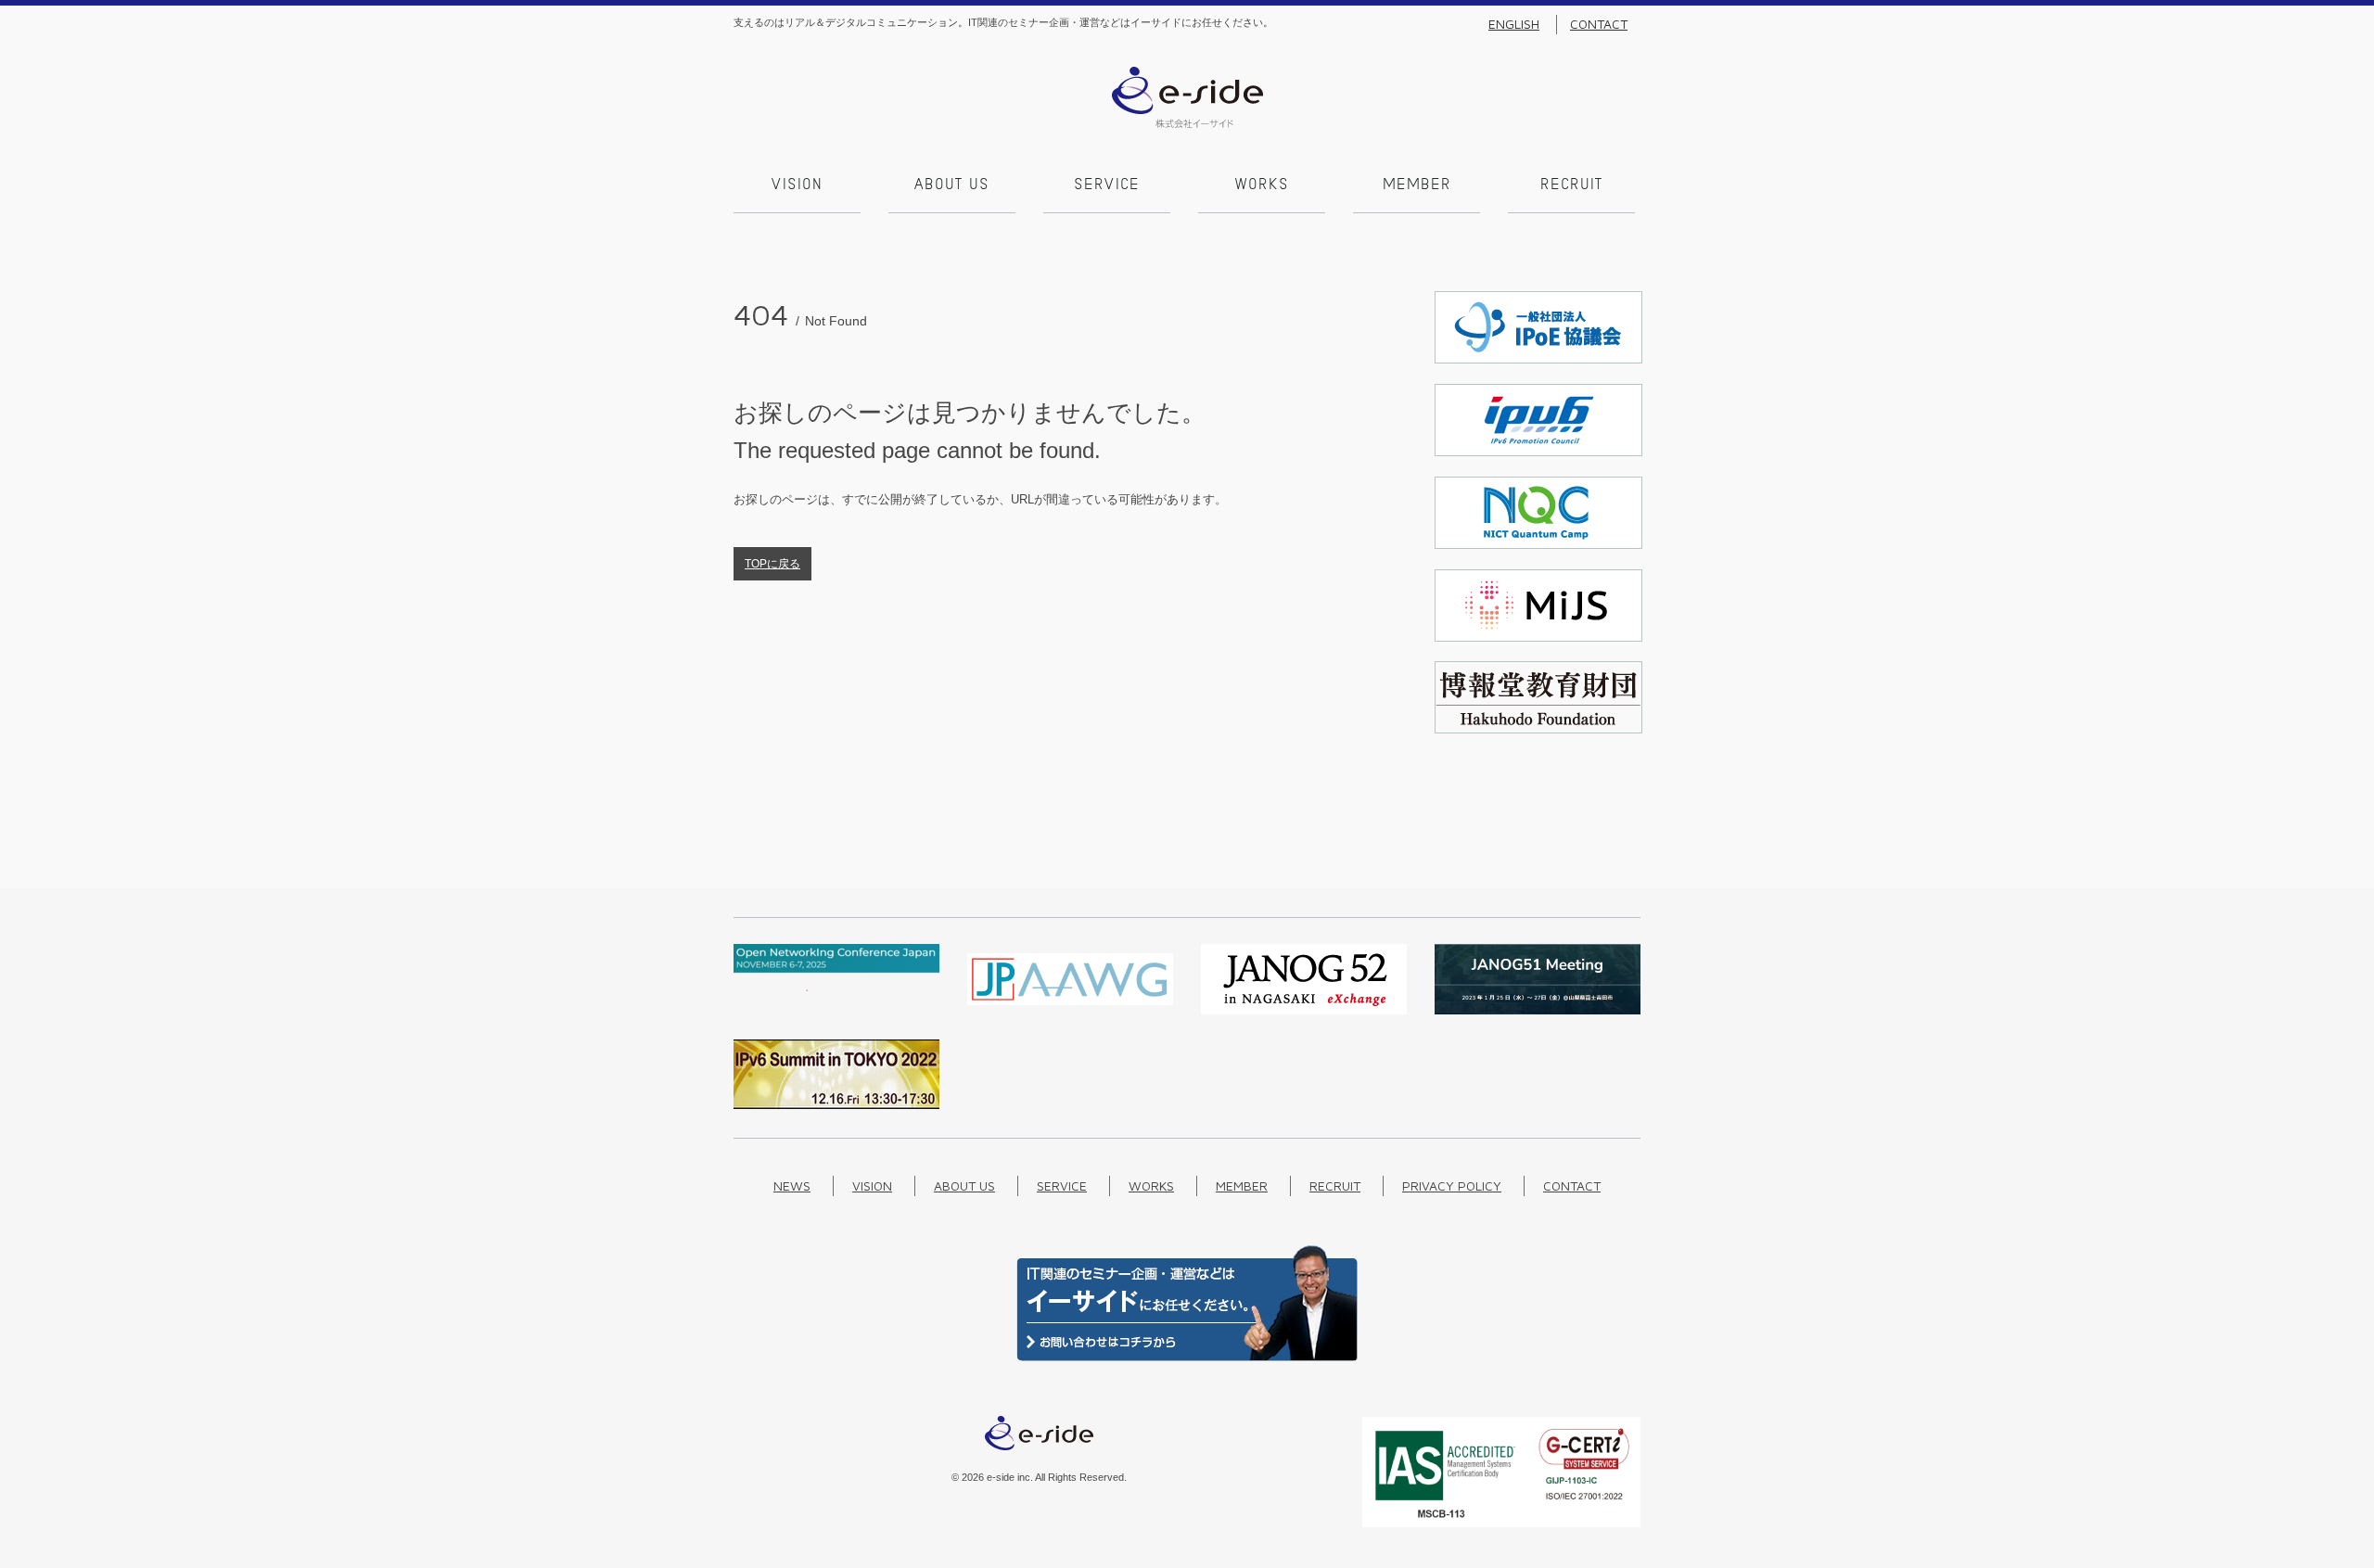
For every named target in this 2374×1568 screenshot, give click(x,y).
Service (1107, 185)
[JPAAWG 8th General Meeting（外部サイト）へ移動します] (1070, 1010)
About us (952, 185)
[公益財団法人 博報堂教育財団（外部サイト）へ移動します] (1538, 729)
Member (1417, 185)
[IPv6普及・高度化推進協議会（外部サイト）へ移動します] (1538, 452)
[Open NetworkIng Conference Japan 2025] (836, 987)
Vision (797, 185)
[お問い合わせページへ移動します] (1187, 1357)
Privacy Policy (1452, 1186)
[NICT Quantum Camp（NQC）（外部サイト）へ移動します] (1538, 545)
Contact (1599, 24)
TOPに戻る (772, 564)
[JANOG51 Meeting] (1538, 1010)
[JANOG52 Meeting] (1304, 1010)
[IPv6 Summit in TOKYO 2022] (836, 1105)
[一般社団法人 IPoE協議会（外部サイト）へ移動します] (1538, 359)
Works (1262, 185)
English (1514, 24)
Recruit (1571, 185)
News (792, 1186)
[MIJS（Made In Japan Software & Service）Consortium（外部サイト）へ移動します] (1538, 637)
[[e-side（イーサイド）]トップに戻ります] (1187, 124)
